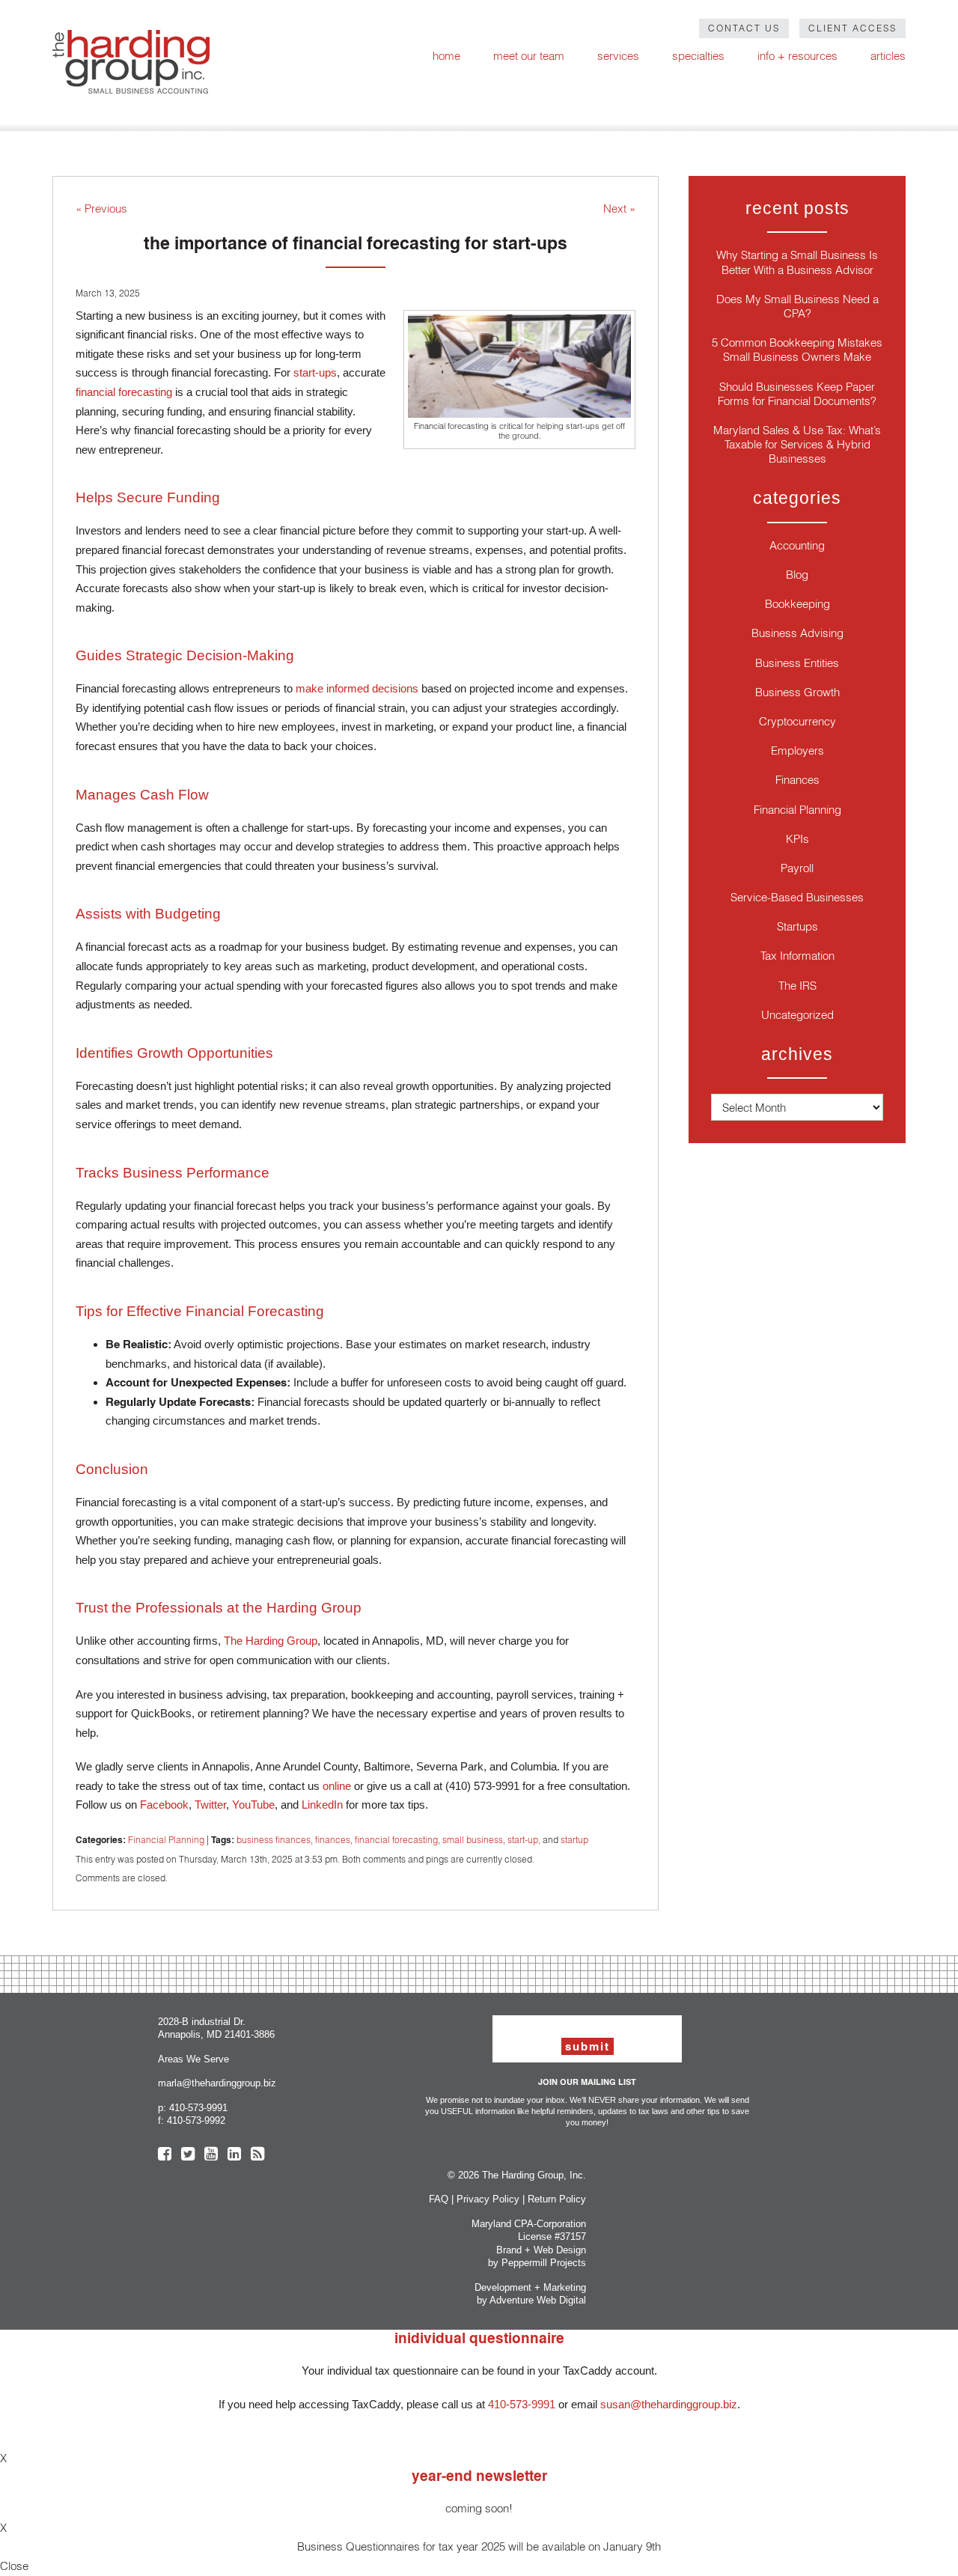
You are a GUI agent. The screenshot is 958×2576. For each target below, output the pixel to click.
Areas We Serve (193, 2059)
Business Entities (797, 663)
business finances (274, 1840)
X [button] (3, 2458)
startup (574, 1840)
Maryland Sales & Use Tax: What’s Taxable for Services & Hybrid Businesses (797, 444)
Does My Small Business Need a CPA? (797, 306)
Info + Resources (797, 56)
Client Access (852, 28)
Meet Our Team (529, 56)
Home (446, 56)
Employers (797, 750)
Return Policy (557, 2199)
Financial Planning (166, 1840)
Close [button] (14, 2566)
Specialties (698, 56)
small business (473, 1840)
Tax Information (797, 956)
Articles (888, 56)
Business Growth (797, 692)
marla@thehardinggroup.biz (217, 2083)
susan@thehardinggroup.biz (669, 2404)
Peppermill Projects (544, 2263)
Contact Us (744, 28)
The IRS (797, 986)
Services (618, 56)
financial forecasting (396, 1840)
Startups (797, 926)
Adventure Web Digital (538, 2300)
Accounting (797, 545)
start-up (523, 1840)
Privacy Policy (488, 2199)
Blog (797, 575)
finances (333, 1840)
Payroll (797, 868)
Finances (797, 780)
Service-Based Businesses (797, 897)
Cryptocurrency (797, 721)
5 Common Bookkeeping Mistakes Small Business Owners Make (797, 350)
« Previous (101, 208)
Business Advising (797, 633)
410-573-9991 (198, 2108)
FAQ (439, 2199)
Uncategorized (797, 1015)
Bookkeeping (797, 604)
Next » (619, 208)
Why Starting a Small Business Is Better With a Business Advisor (797, 262)
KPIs (797, 839)
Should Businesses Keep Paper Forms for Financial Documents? (797, 394)
